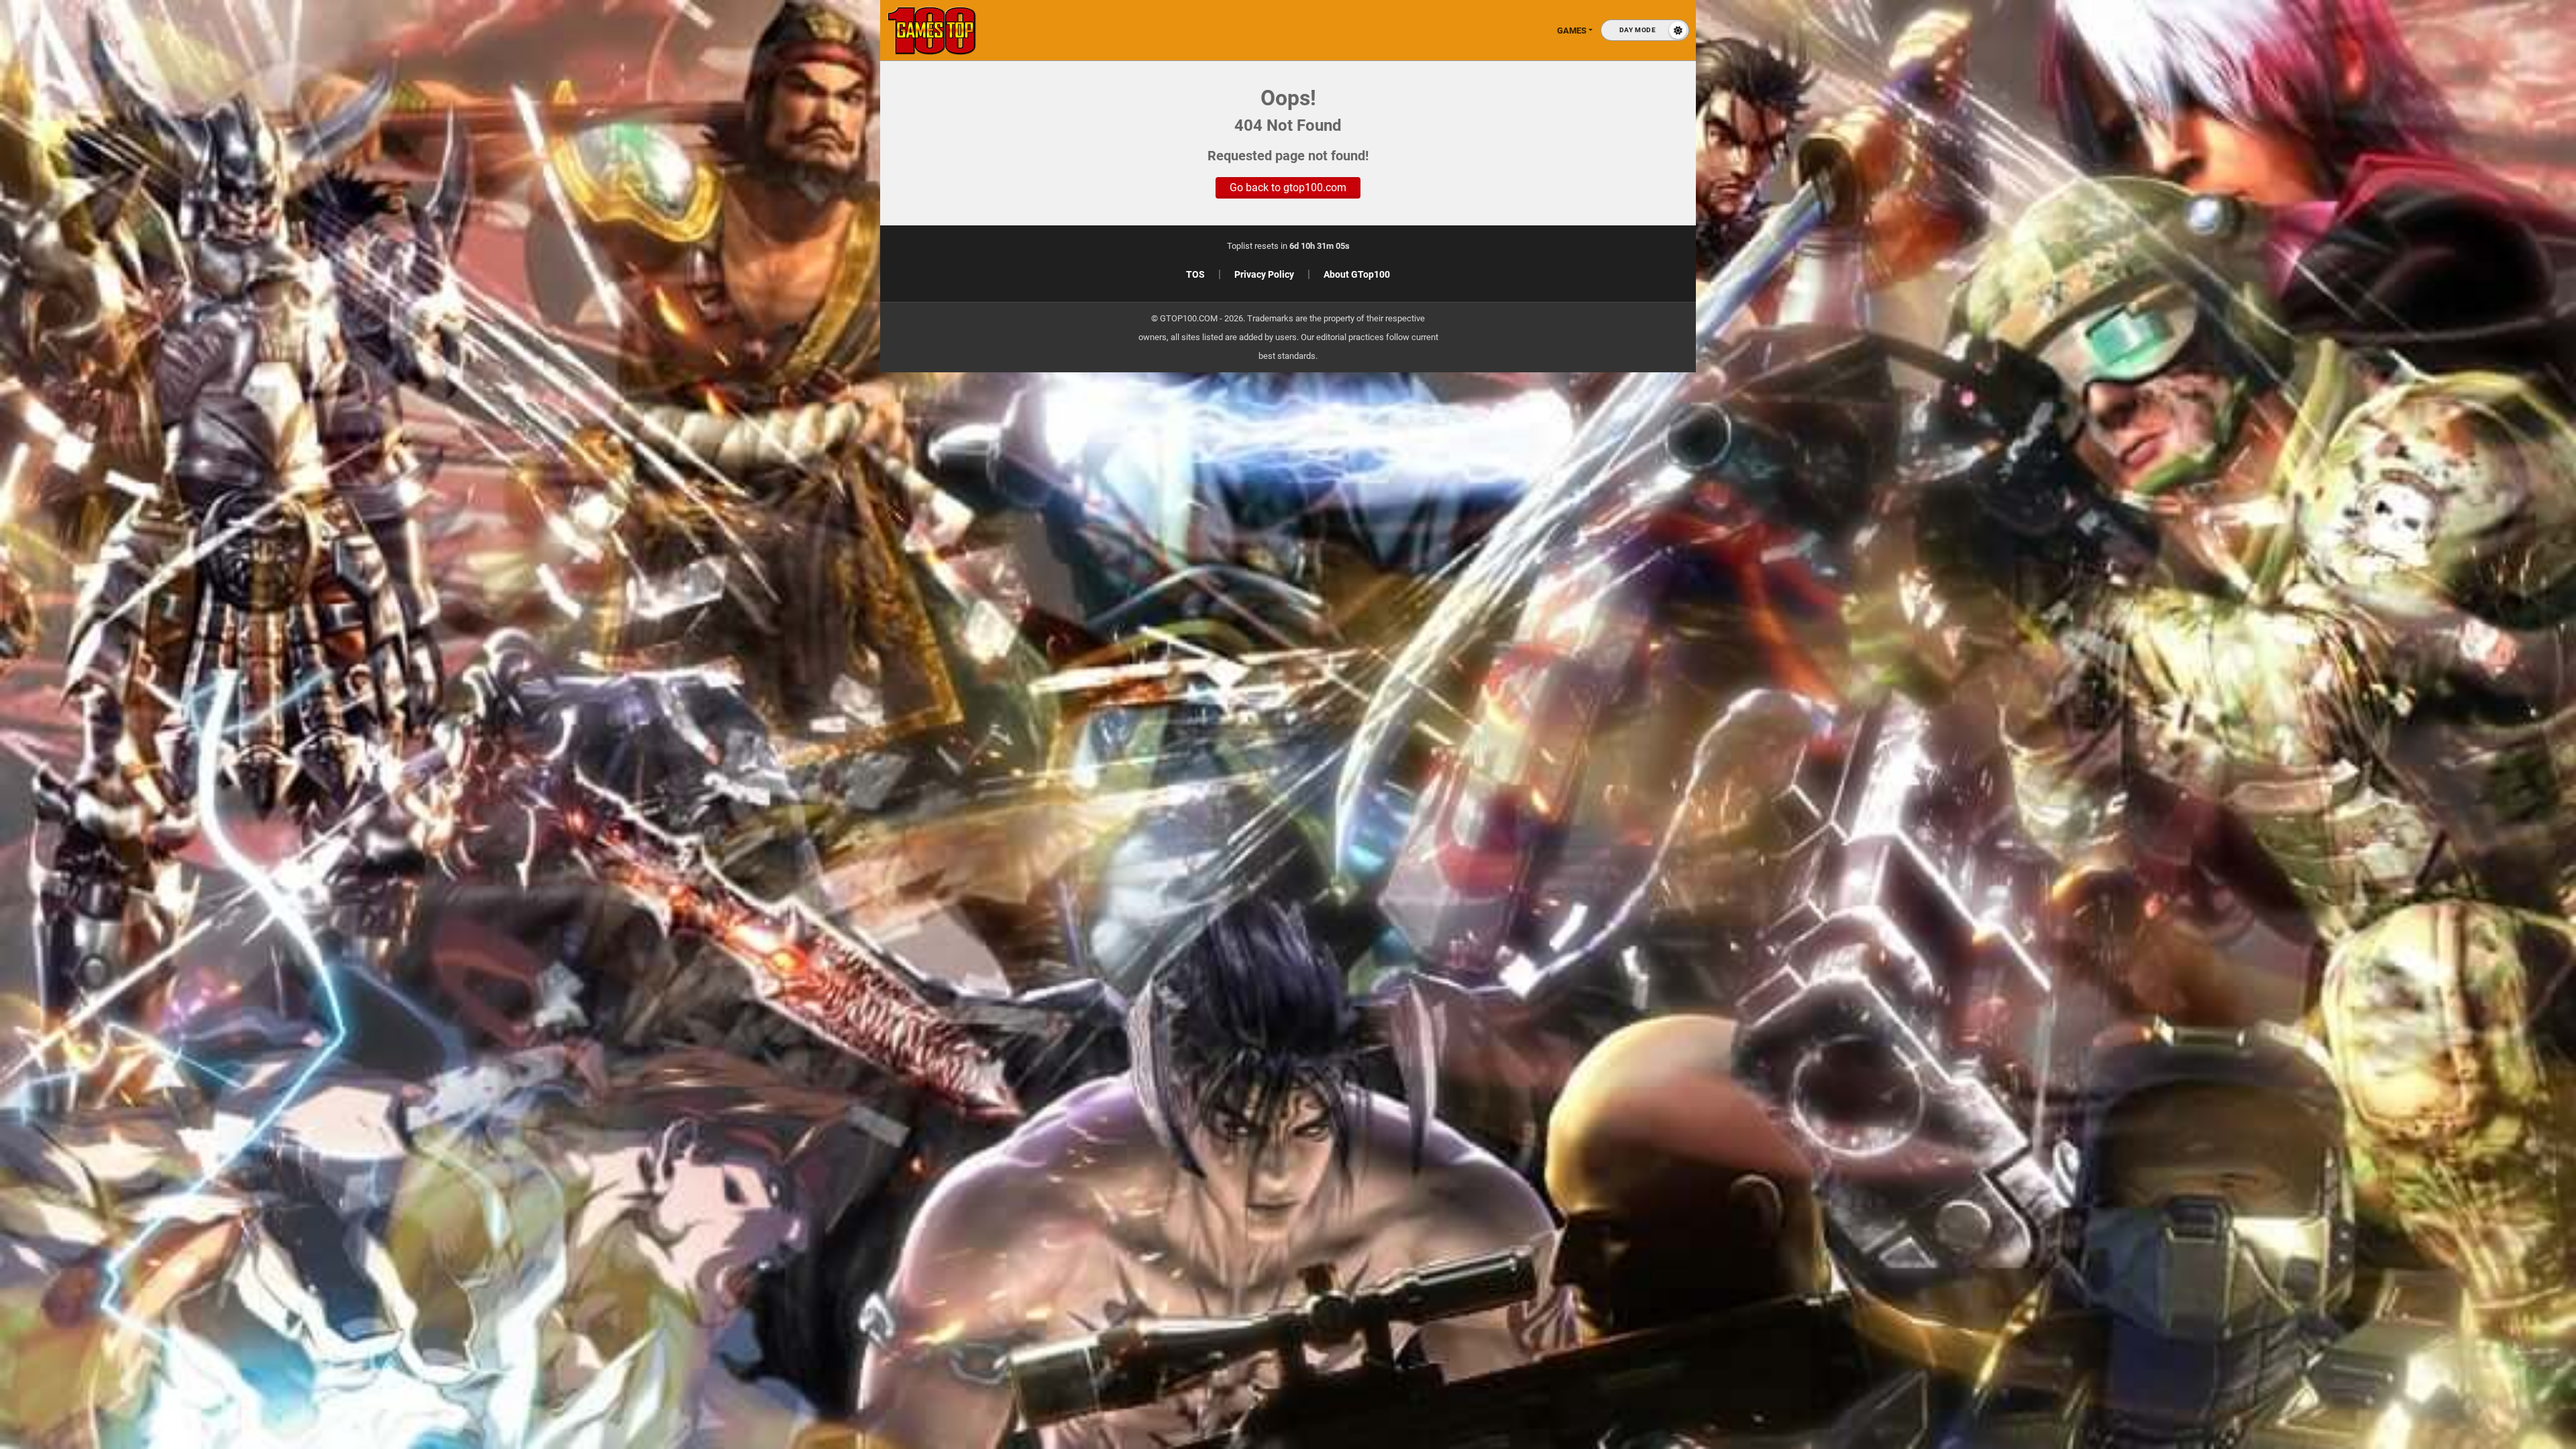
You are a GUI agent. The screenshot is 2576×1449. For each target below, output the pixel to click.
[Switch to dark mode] (1645, 30)
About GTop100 (1357, 274)
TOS (1195, 274)
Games (1572, 31)
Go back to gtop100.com (1288, 187)
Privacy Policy (1264, 274)
